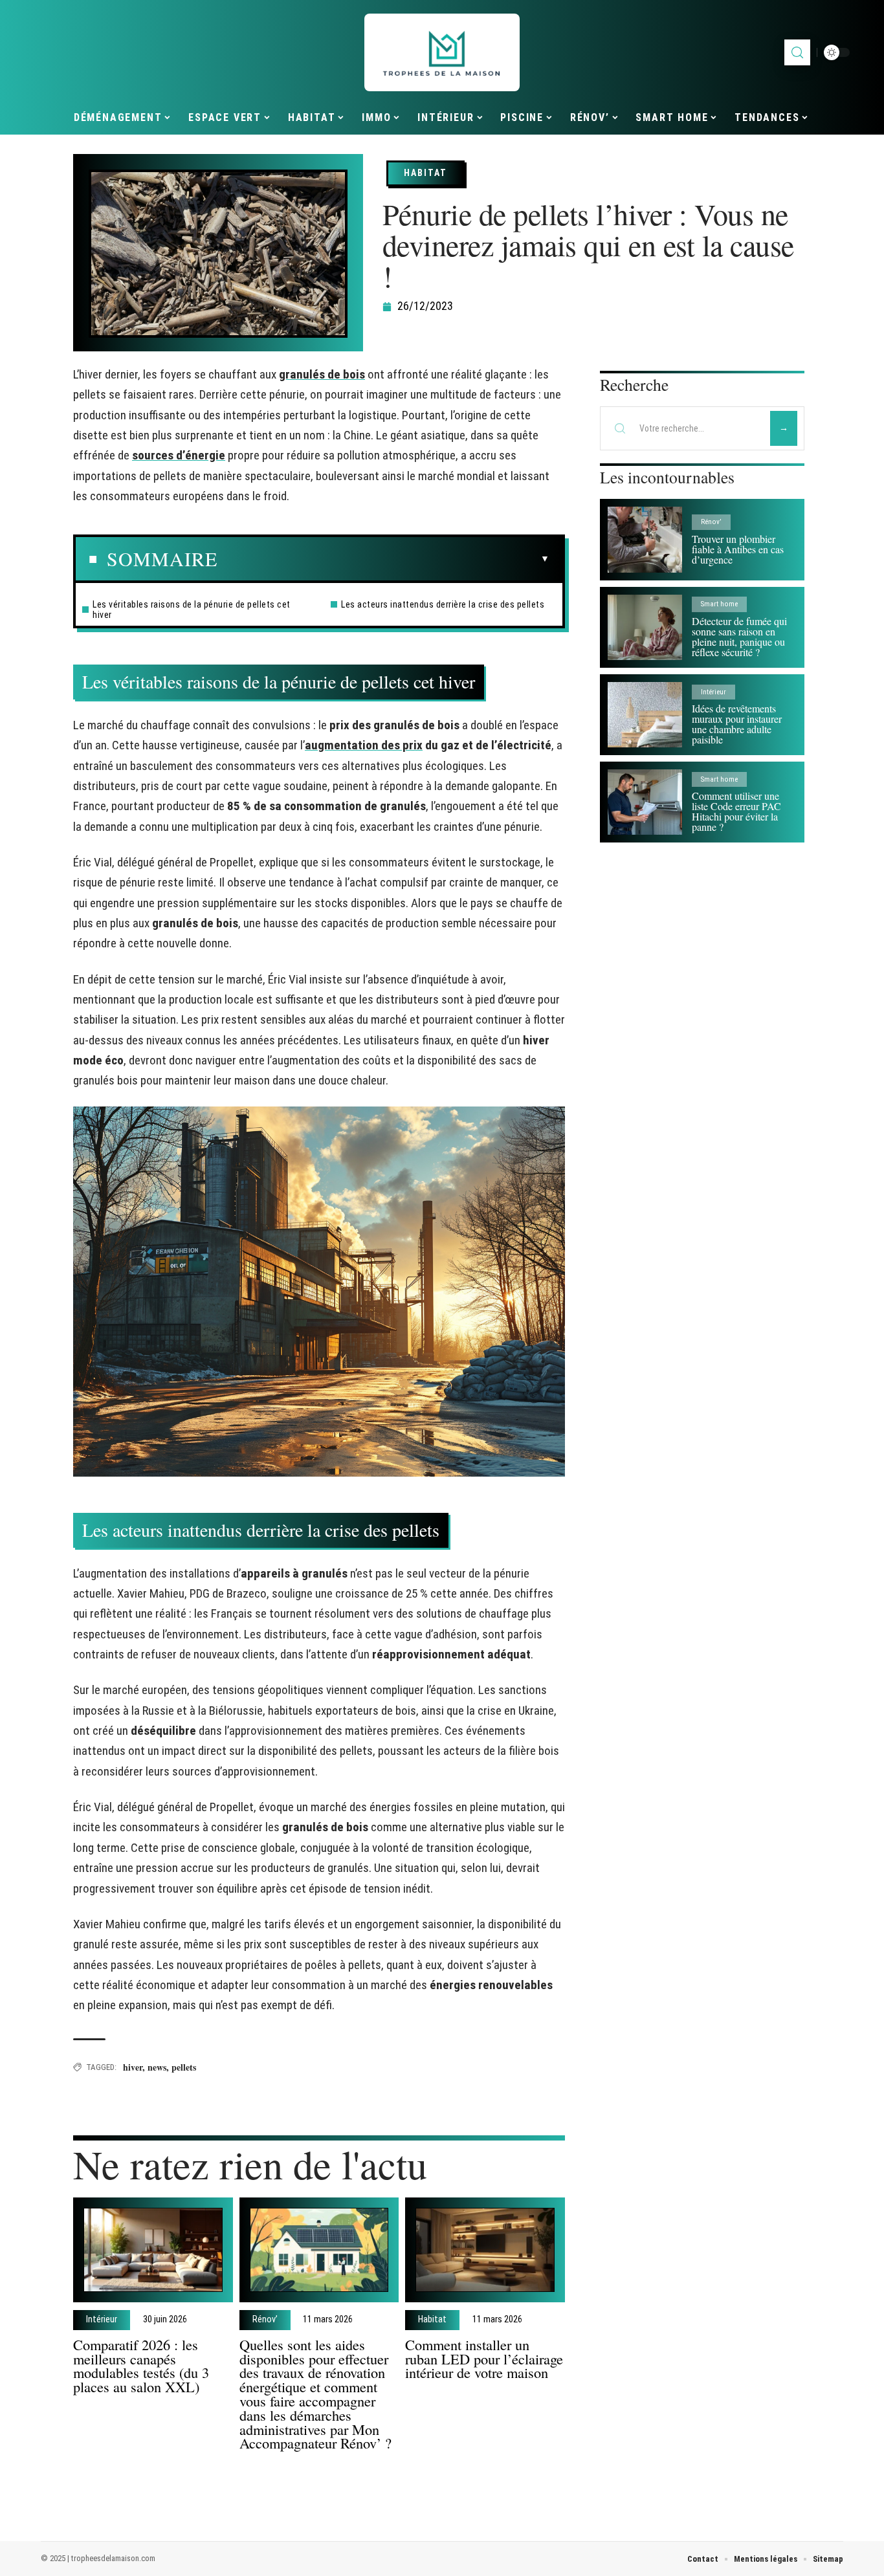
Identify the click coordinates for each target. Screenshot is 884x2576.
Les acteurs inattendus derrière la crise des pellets (443, 604)
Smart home (719, 604)
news (157, 2067)
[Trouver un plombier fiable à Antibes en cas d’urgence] (645, 539)
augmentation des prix (364, 745)
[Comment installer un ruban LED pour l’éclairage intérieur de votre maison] (485, 2250)
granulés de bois (322, 374)
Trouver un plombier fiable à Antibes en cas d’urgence (738, 549)
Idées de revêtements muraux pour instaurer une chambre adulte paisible (737, 724)
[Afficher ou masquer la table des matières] (383, 559)
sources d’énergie (179, 455)
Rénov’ (265, 2320)
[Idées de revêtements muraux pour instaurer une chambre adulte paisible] (645, 715)
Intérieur (102, 2320)
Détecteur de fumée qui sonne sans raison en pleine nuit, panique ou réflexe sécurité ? (739, 636)
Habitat (425, 173)
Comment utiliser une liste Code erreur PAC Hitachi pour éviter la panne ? (736, 811)
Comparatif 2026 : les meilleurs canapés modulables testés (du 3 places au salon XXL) (141, 2365)
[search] (797, 52)
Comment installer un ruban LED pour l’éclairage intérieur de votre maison (484, 2359)
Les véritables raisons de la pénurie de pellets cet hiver (192, 610)
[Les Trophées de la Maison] (442, 52)
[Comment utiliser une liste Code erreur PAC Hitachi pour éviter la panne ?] (645, 802)
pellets (184, 2067)
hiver (133, 2067)
